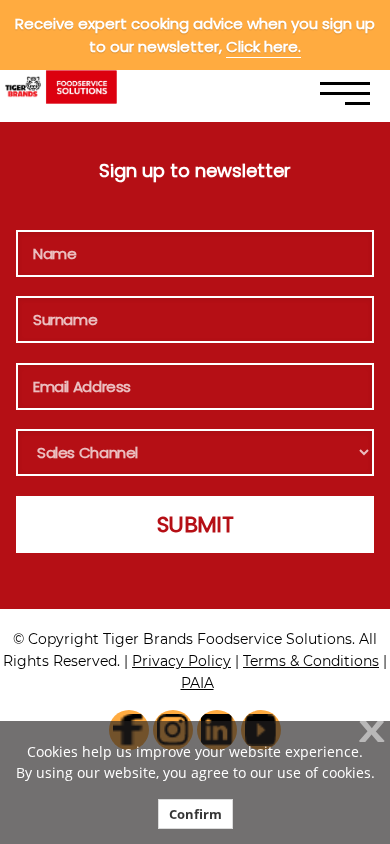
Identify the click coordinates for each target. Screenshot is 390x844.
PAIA (197, 683)
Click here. (263, 46)
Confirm (195, 814)
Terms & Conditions (311, 661)
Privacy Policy (181, 661)
